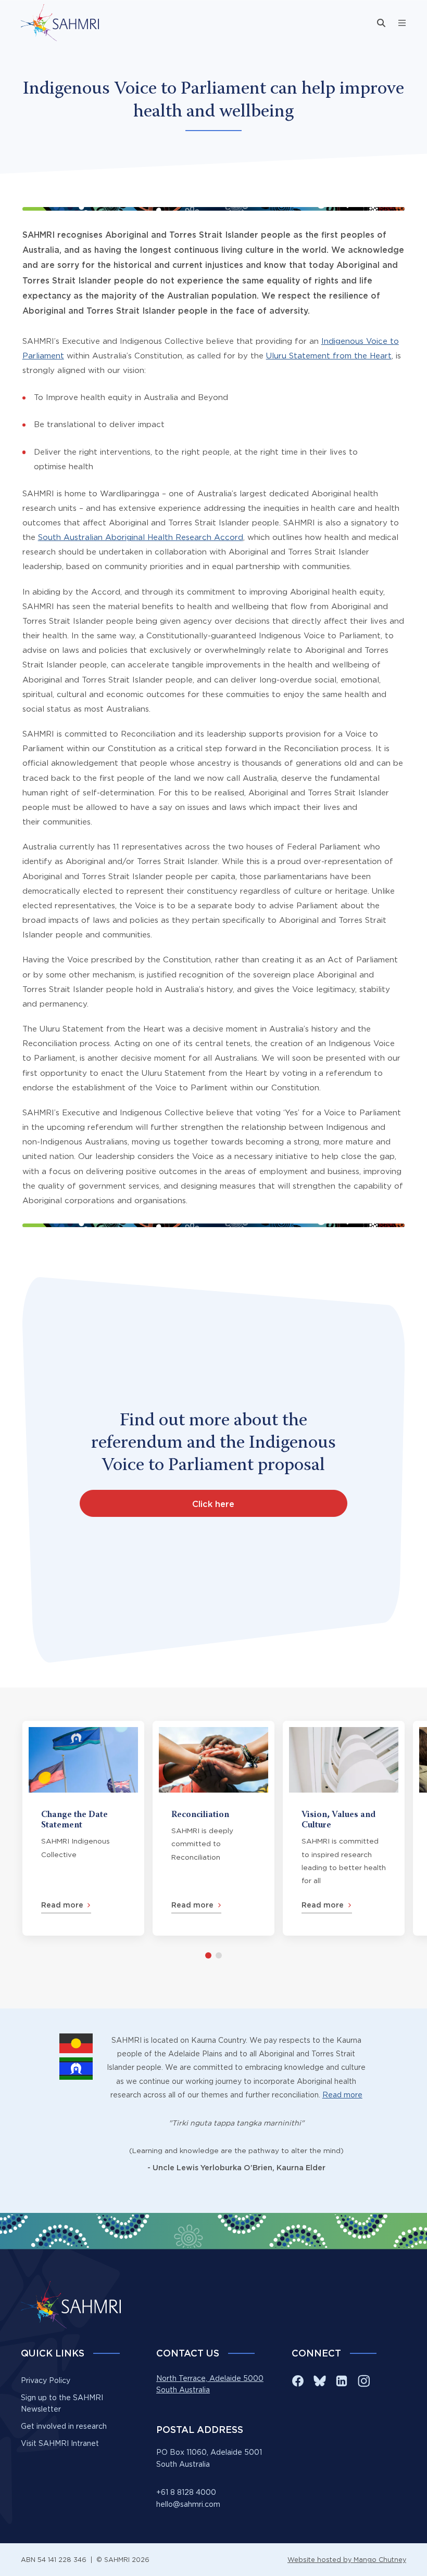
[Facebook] (298, 2381)
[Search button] (381, 23)
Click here (213, 1504)
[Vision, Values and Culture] (344, 1828)
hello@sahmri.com (188, 2504)
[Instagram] (363, 2381)
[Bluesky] (320, 2381)
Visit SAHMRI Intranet (60, 2443)
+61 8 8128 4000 (186, 2492)
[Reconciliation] (213, 1828)
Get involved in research (64, 2426)
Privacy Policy (46, 2380)
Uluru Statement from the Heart (329, 356)
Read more (342, 2095)
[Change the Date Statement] (83, 1828)
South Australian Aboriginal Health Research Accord (141, 537)
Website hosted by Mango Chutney (347, 2560)
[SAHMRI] (60, 23)
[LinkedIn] (342, 2381)
